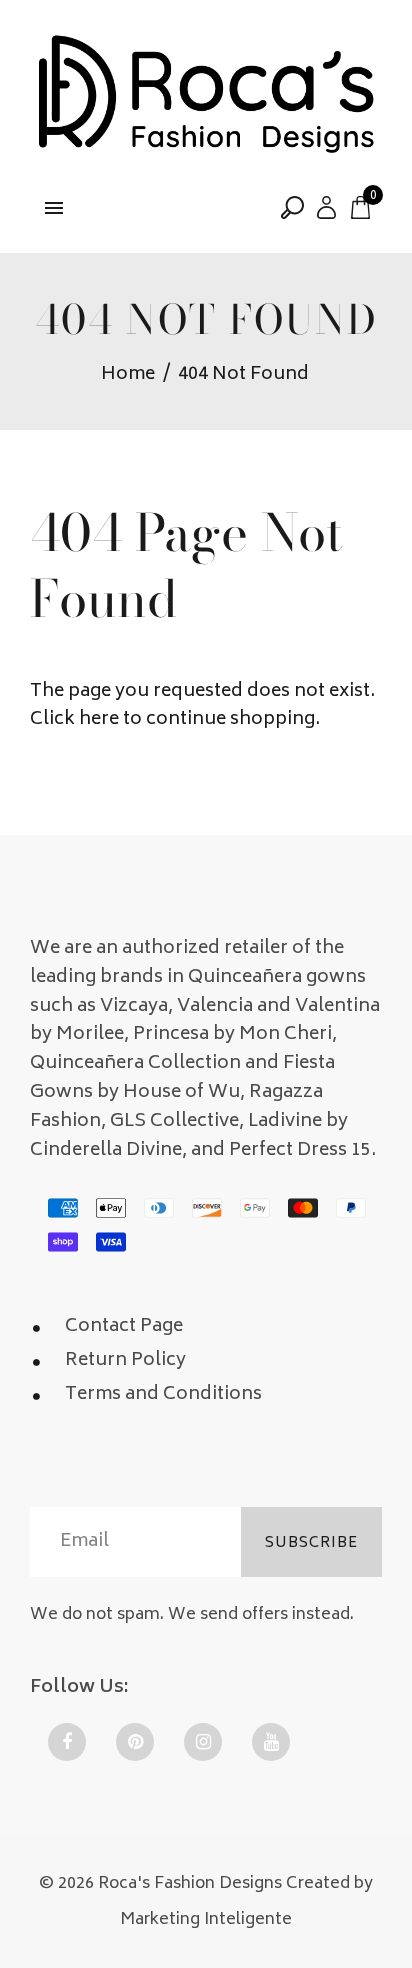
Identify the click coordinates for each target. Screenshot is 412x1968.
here (99, 720)
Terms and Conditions (163, 1395)
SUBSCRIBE (311, 1543)
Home (128, 375)
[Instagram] (203, 1742)
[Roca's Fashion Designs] (206, 96)
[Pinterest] (135, 1742)
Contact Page (124, 1327)
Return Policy (125, 1361)
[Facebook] (67, 1742)
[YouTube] (271, 1742)
